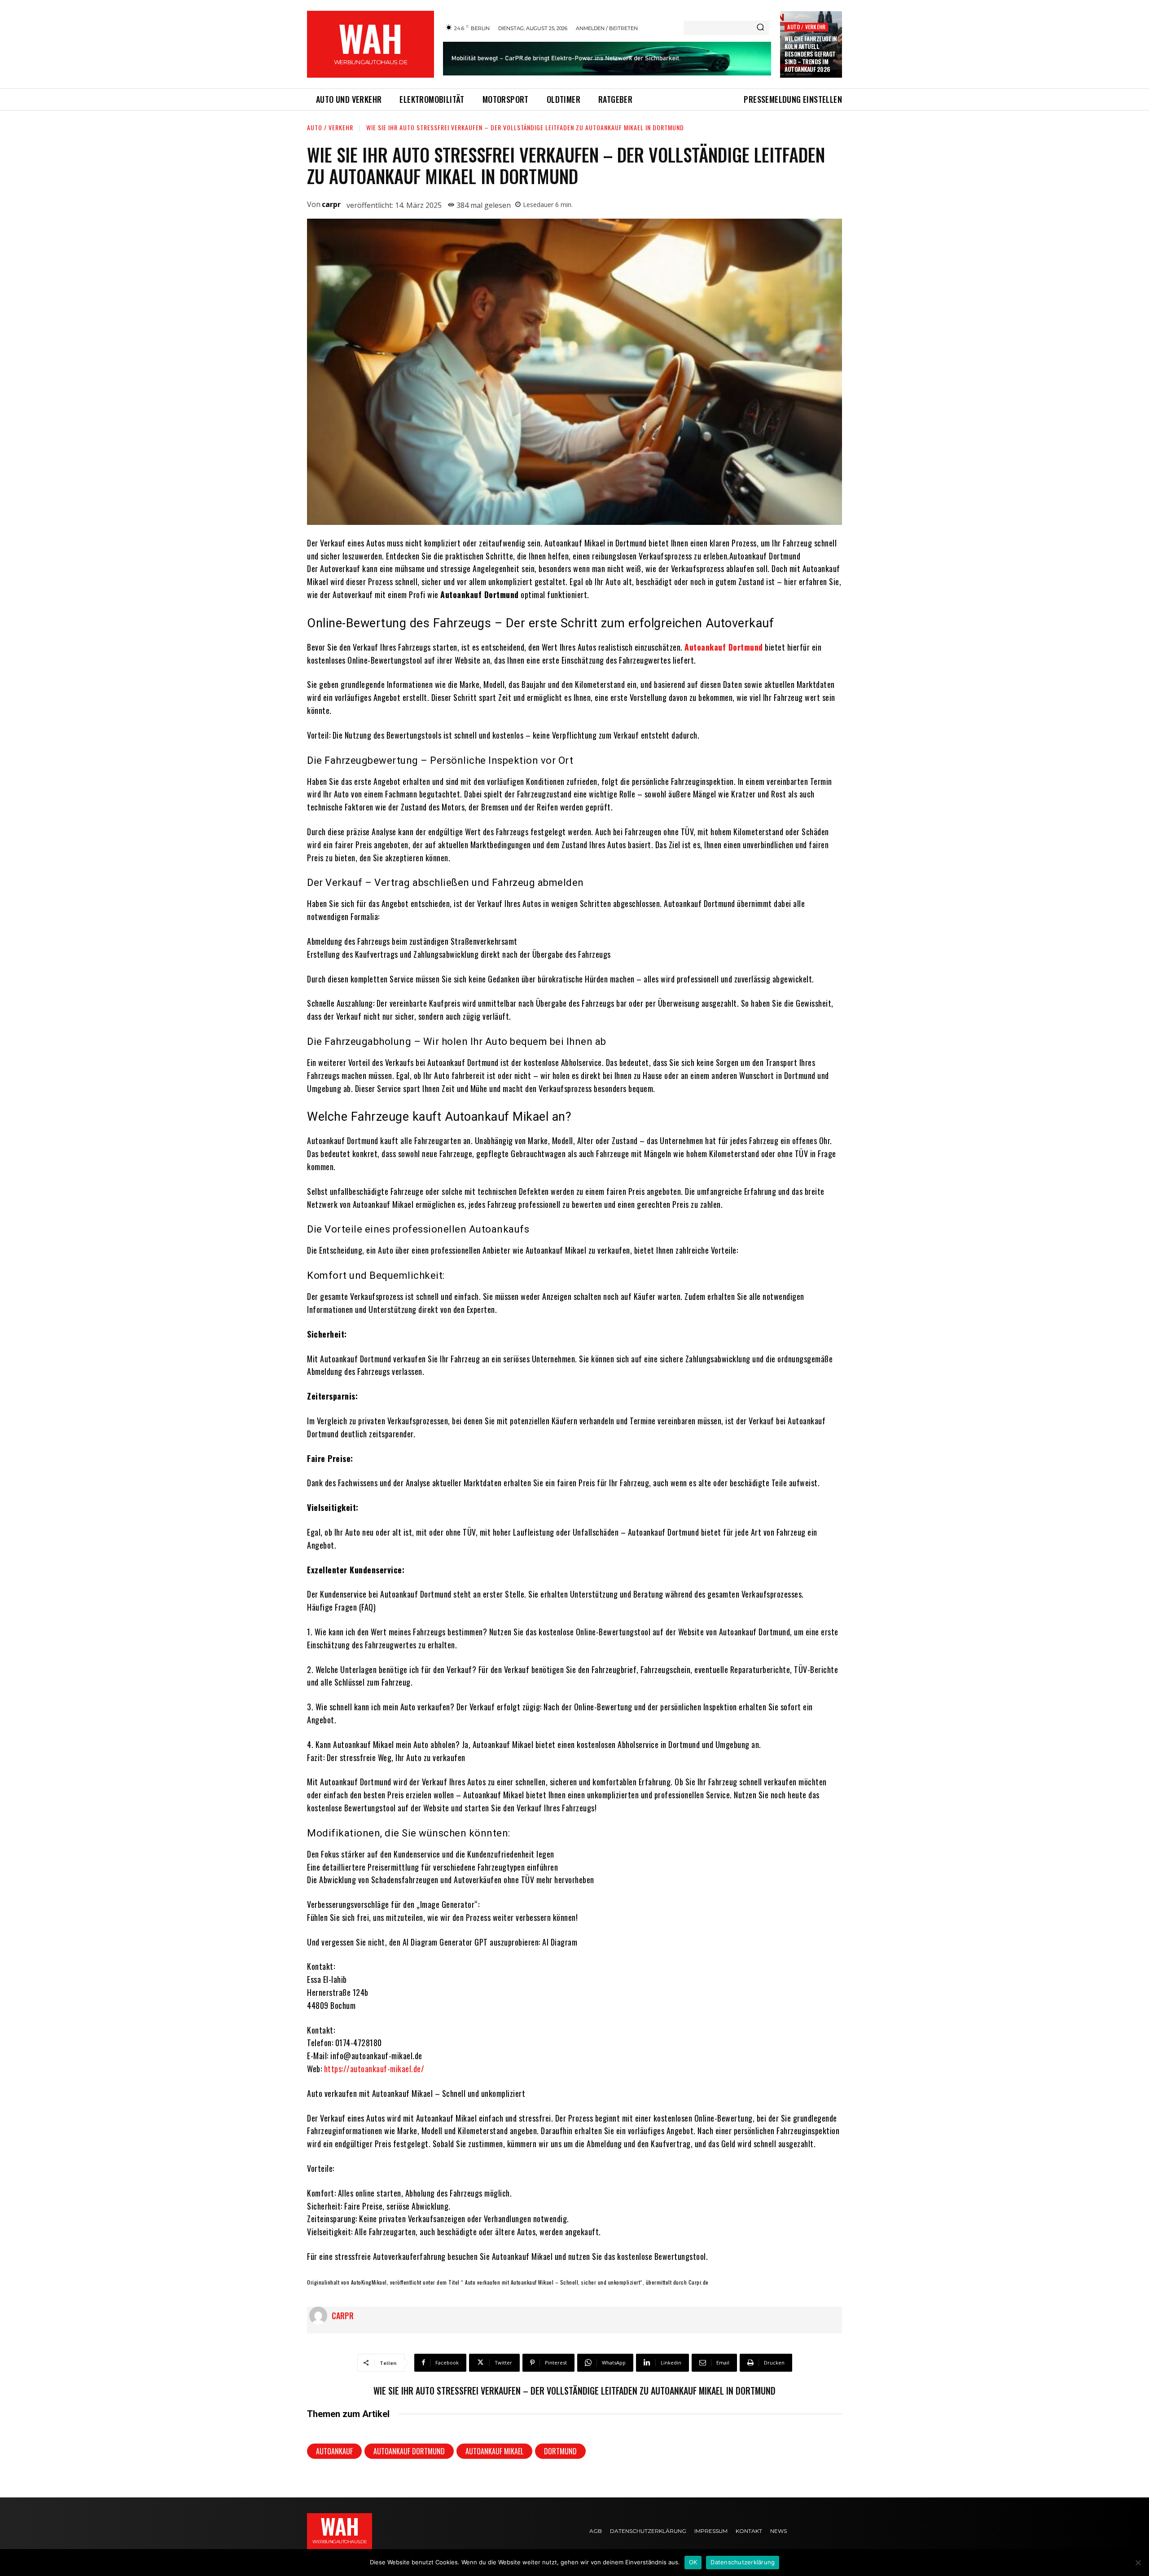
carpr (331, 204)
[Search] (760, 28)
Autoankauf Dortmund (409, 2451)
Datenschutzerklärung (743, 2562)
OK (693, 2562)
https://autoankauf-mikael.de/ (374, 2069)
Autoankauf (334, 2451)
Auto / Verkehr (806, 27)
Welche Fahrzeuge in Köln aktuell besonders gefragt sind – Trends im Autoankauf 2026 (811, 54)
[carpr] (320, 2316)
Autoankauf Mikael (494, 2451)
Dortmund (560, 2451)
